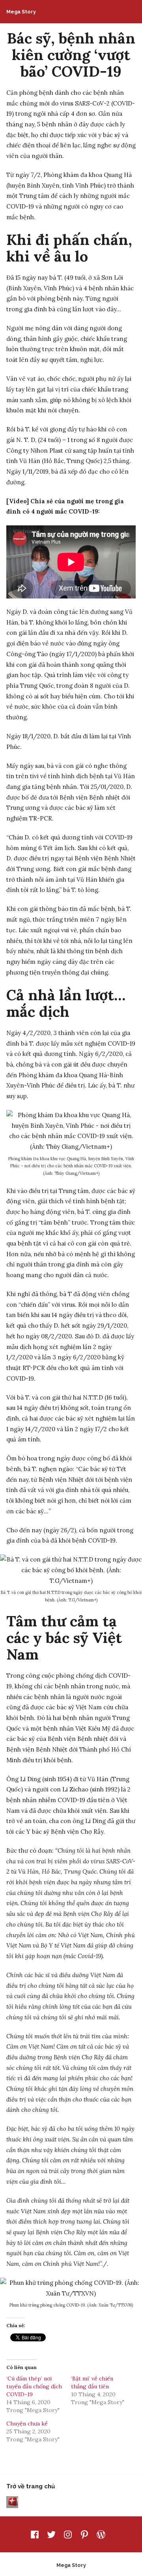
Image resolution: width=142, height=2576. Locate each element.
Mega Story (21, 12)
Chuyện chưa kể (27, 2424)
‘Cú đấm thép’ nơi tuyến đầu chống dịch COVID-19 (34, 2386)
